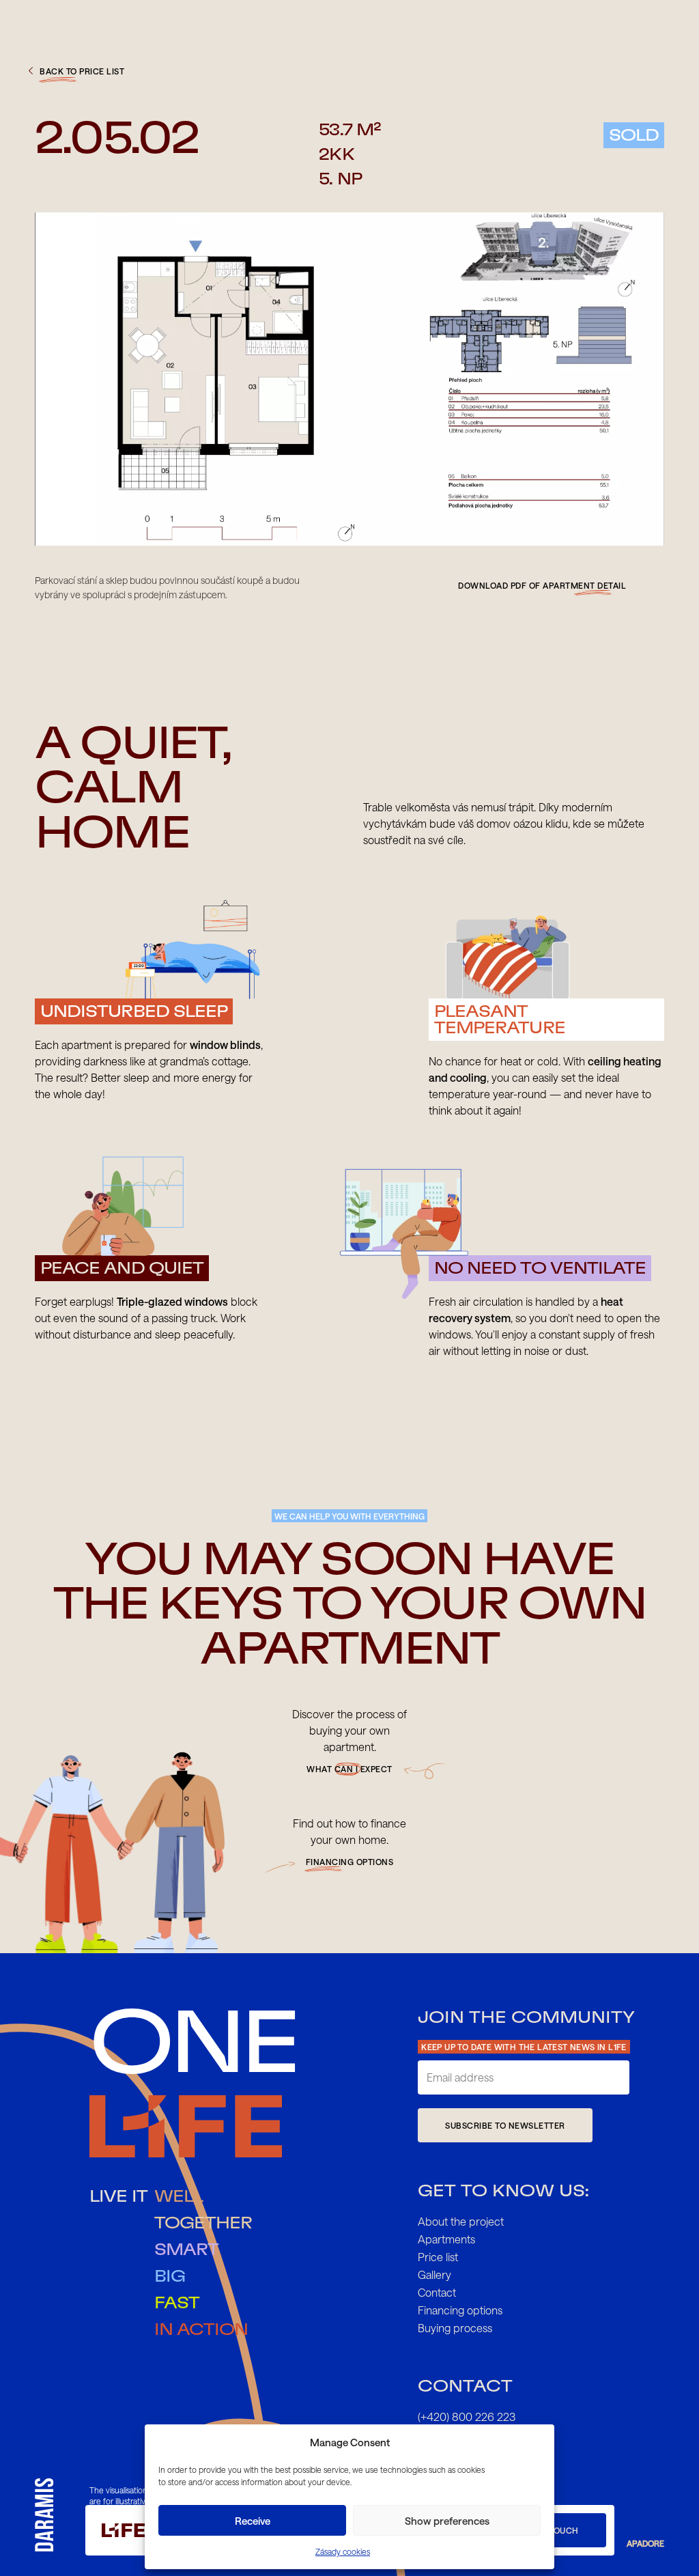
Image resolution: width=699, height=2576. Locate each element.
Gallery (434, 2274)
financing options (350, 1862)
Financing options (460, 2310)
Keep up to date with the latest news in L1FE (524, 2047)
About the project (461, 2221)
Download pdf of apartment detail (542, 585)
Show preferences (447, 2521)
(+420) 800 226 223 (467, 2417)
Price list (438, 2257)
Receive (253, 2521)
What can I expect (349, 1769)
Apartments (446, 2239)
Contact (437, 2292)
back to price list (82, 71)
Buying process (455, 2328)
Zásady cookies (343, 2551)
